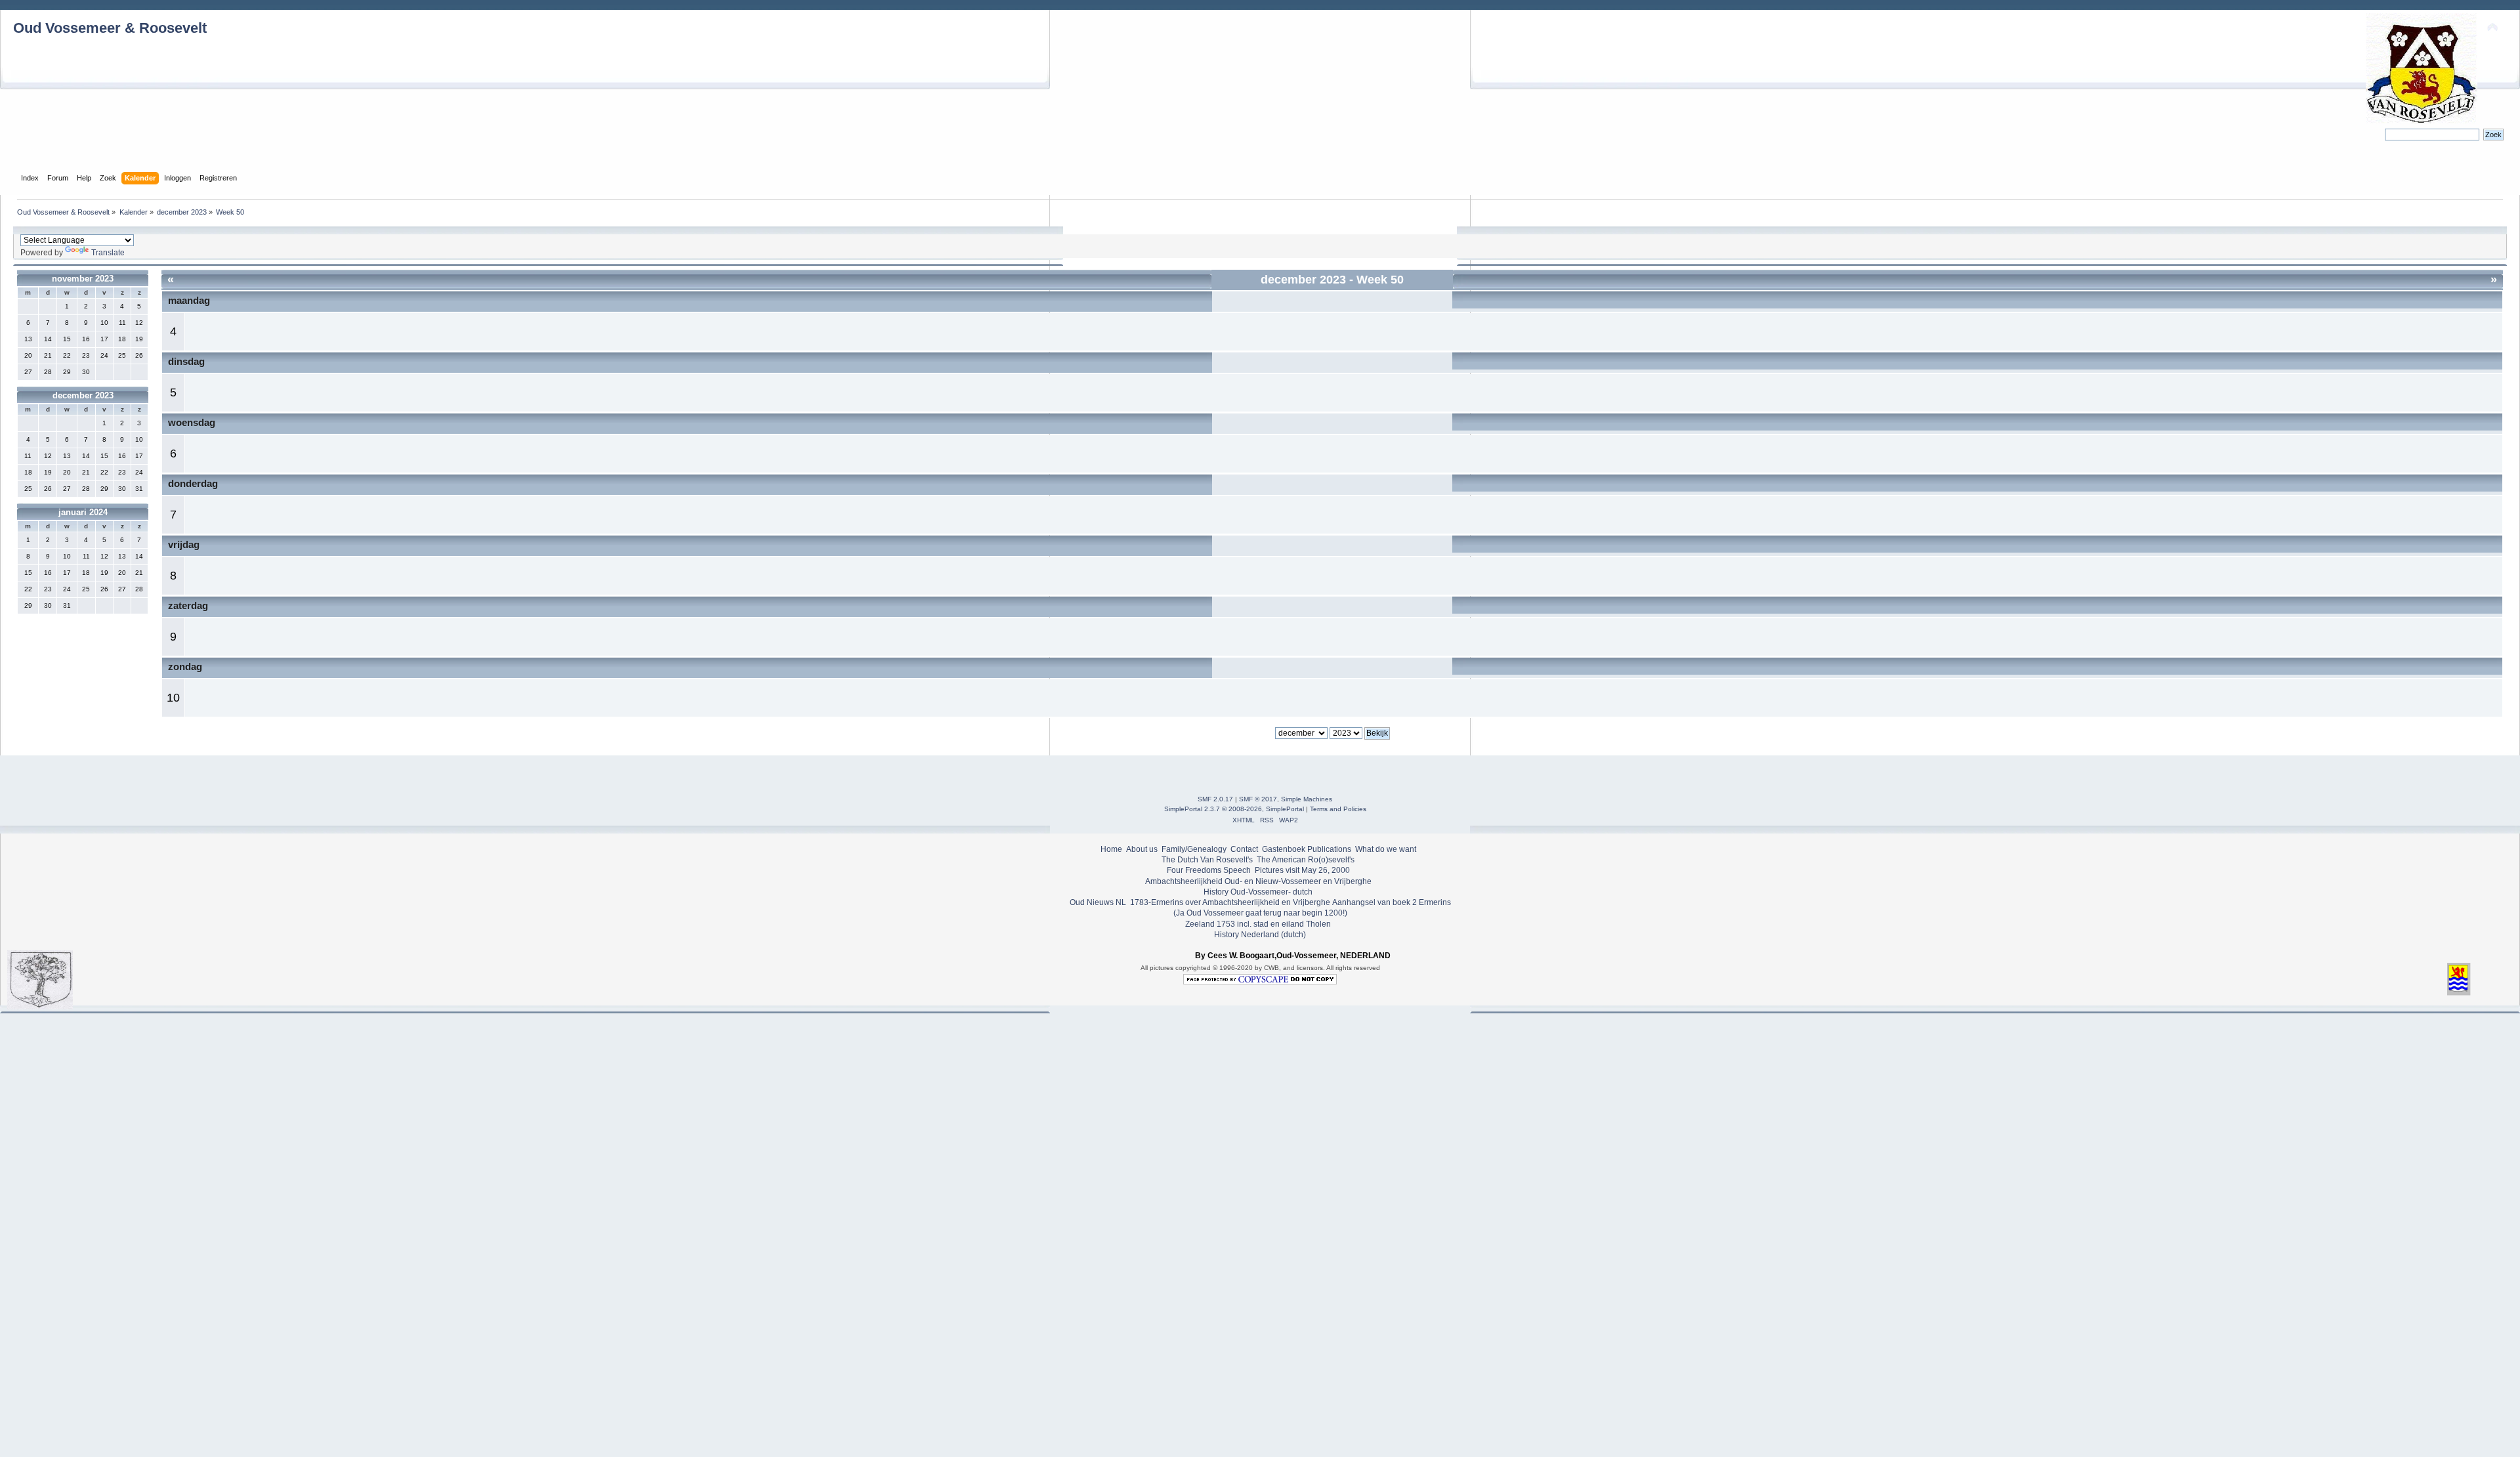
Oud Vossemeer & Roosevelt (110, 28)
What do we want (1386, 849)
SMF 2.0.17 (1215, 799)
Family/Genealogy (1194, 849)
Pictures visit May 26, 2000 (1302, 870)
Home (1111, 849)
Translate (108, 253)
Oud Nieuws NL (1098, 902)
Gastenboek (1284, 849)
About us (1142, 849)
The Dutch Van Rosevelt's (1207, 860)
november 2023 (83, 279)
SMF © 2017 (1258, 799)
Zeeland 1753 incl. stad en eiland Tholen (1258, 924)
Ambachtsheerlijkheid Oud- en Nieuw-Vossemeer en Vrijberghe (1258, 881)
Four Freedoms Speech (1209, 870)
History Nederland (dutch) (1260, 935)
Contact (1244, 849)
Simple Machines (1307, 799)
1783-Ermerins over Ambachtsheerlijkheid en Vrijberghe (1229, 902)
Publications (1329, 849)
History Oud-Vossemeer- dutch (1258, 892)
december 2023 (83, 395)
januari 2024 (83, 512)
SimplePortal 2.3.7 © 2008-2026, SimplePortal (1234, 809)
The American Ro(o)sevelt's (1306, 860)
